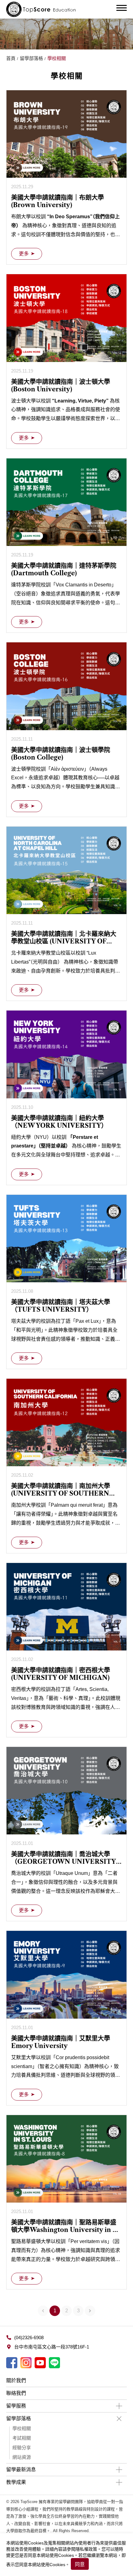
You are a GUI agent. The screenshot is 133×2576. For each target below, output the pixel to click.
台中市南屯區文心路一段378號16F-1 (52, 2347)
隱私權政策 (86, 2549)
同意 (80, 2564)
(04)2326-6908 (29, 2338)
